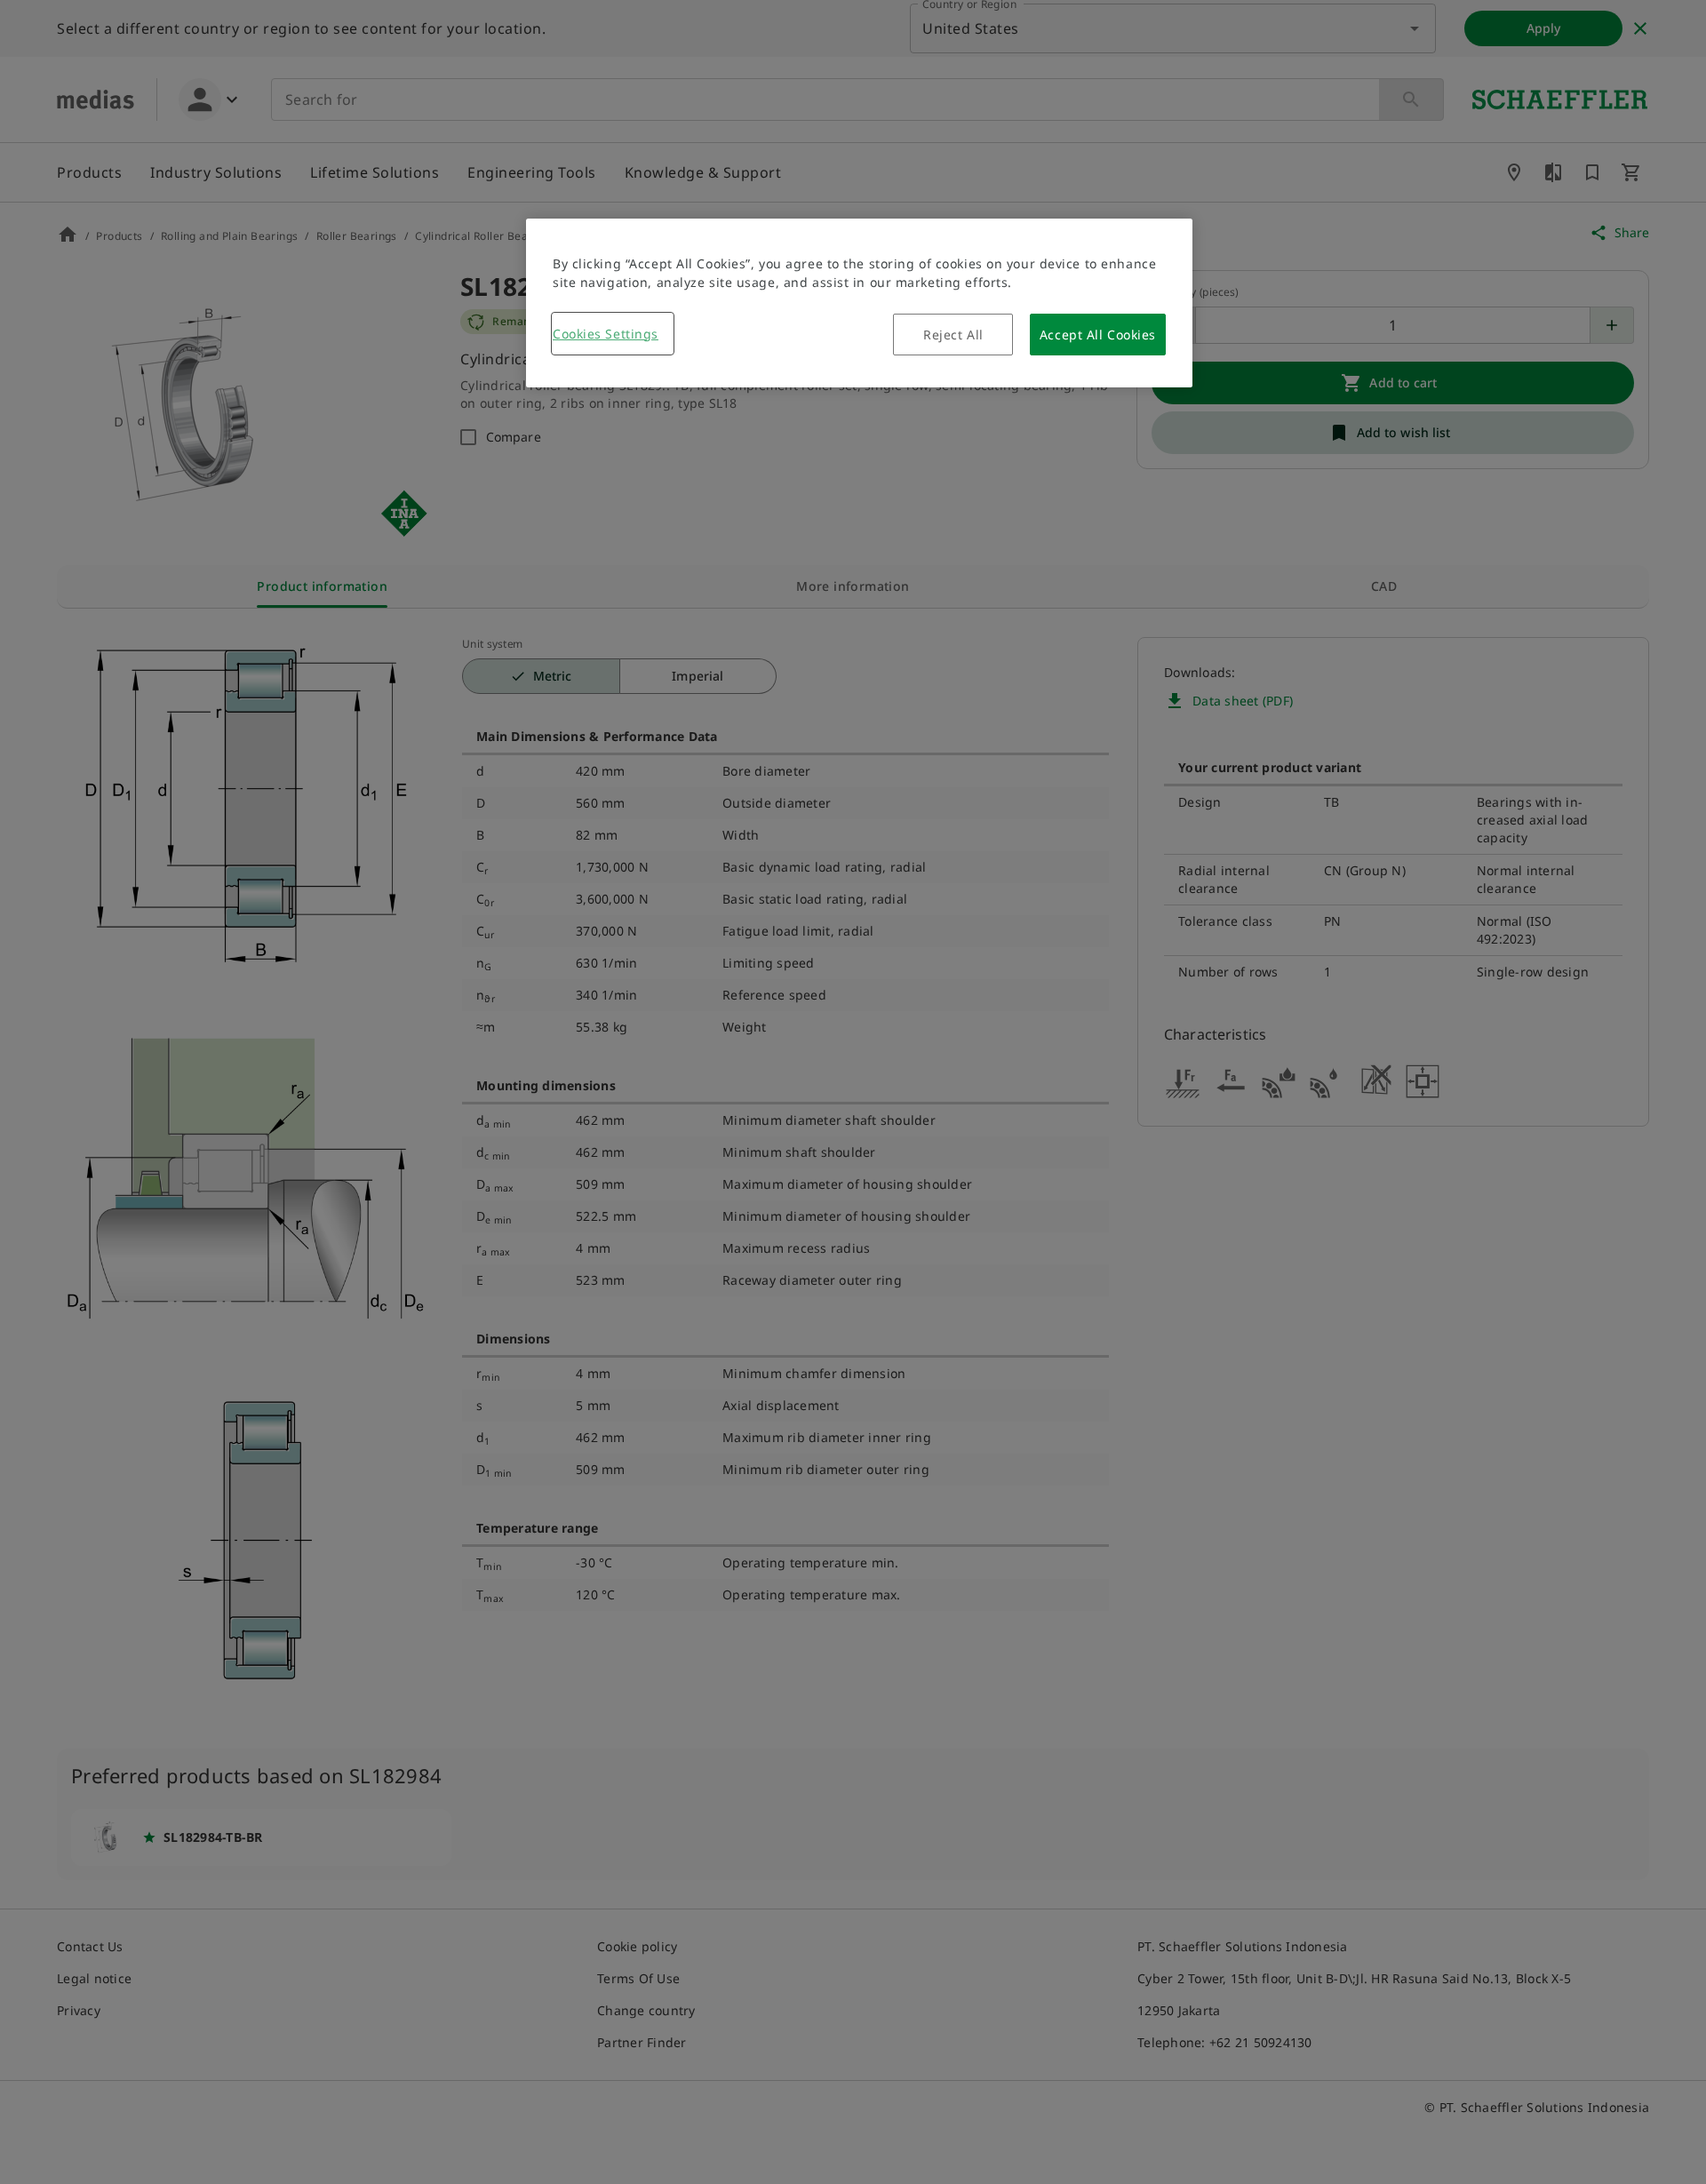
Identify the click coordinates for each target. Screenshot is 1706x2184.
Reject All (953, 335)
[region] (859, 303)
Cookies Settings (606, 334)
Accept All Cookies (1098, 335)
